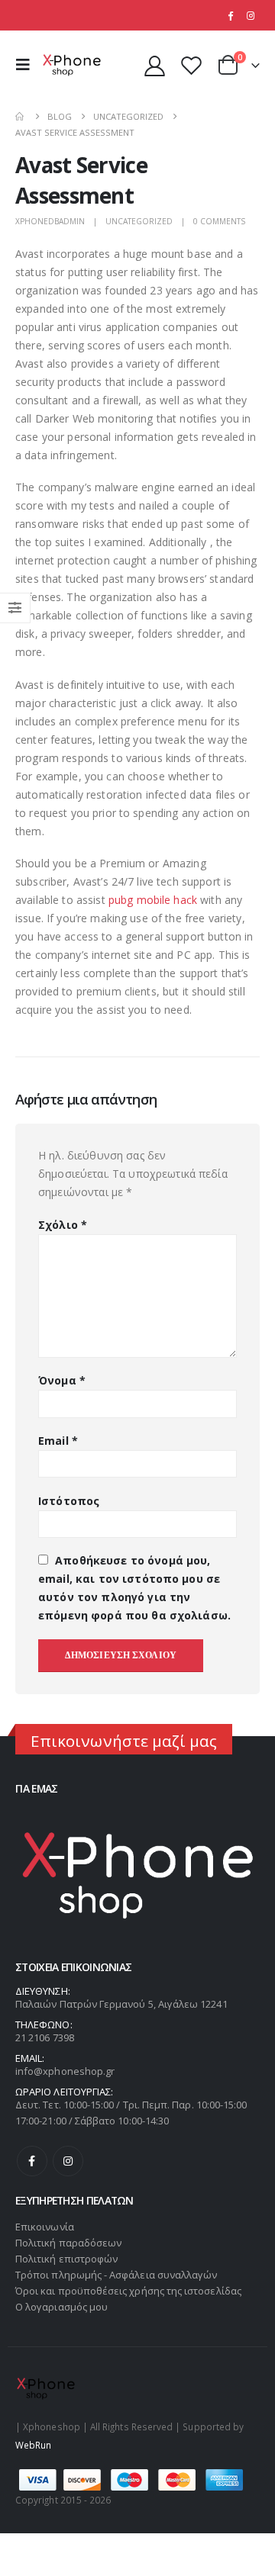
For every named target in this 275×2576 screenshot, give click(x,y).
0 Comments (219, 221)
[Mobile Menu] (27, 65)
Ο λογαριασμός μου (61, 2307)
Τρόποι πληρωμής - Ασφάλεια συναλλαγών (116, 2275)
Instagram (68, 2161)
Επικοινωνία (45, 2227)
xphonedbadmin (50, 221)
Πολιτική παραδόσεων (68, 2243)
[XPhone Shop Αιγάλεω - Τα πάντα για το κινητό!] (72, 65)
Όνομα (62, 1380)
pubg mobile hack (153, 900)
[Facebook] (230, 15)
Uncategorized (139, 221)
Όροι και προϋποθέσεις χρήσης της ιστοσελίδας (128, 2291)
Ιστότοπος (69, 1501)
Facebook (32, 2161)
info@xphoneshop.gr (65, 2071)
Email (58, 1441)
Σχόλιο (63, 1225)
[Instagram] (251, 15)
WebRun (33, 2445)
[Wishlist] (191, 65)
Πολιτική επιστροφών (66, 2259)
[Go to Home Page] (21, 116)
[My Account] (155, 65)
